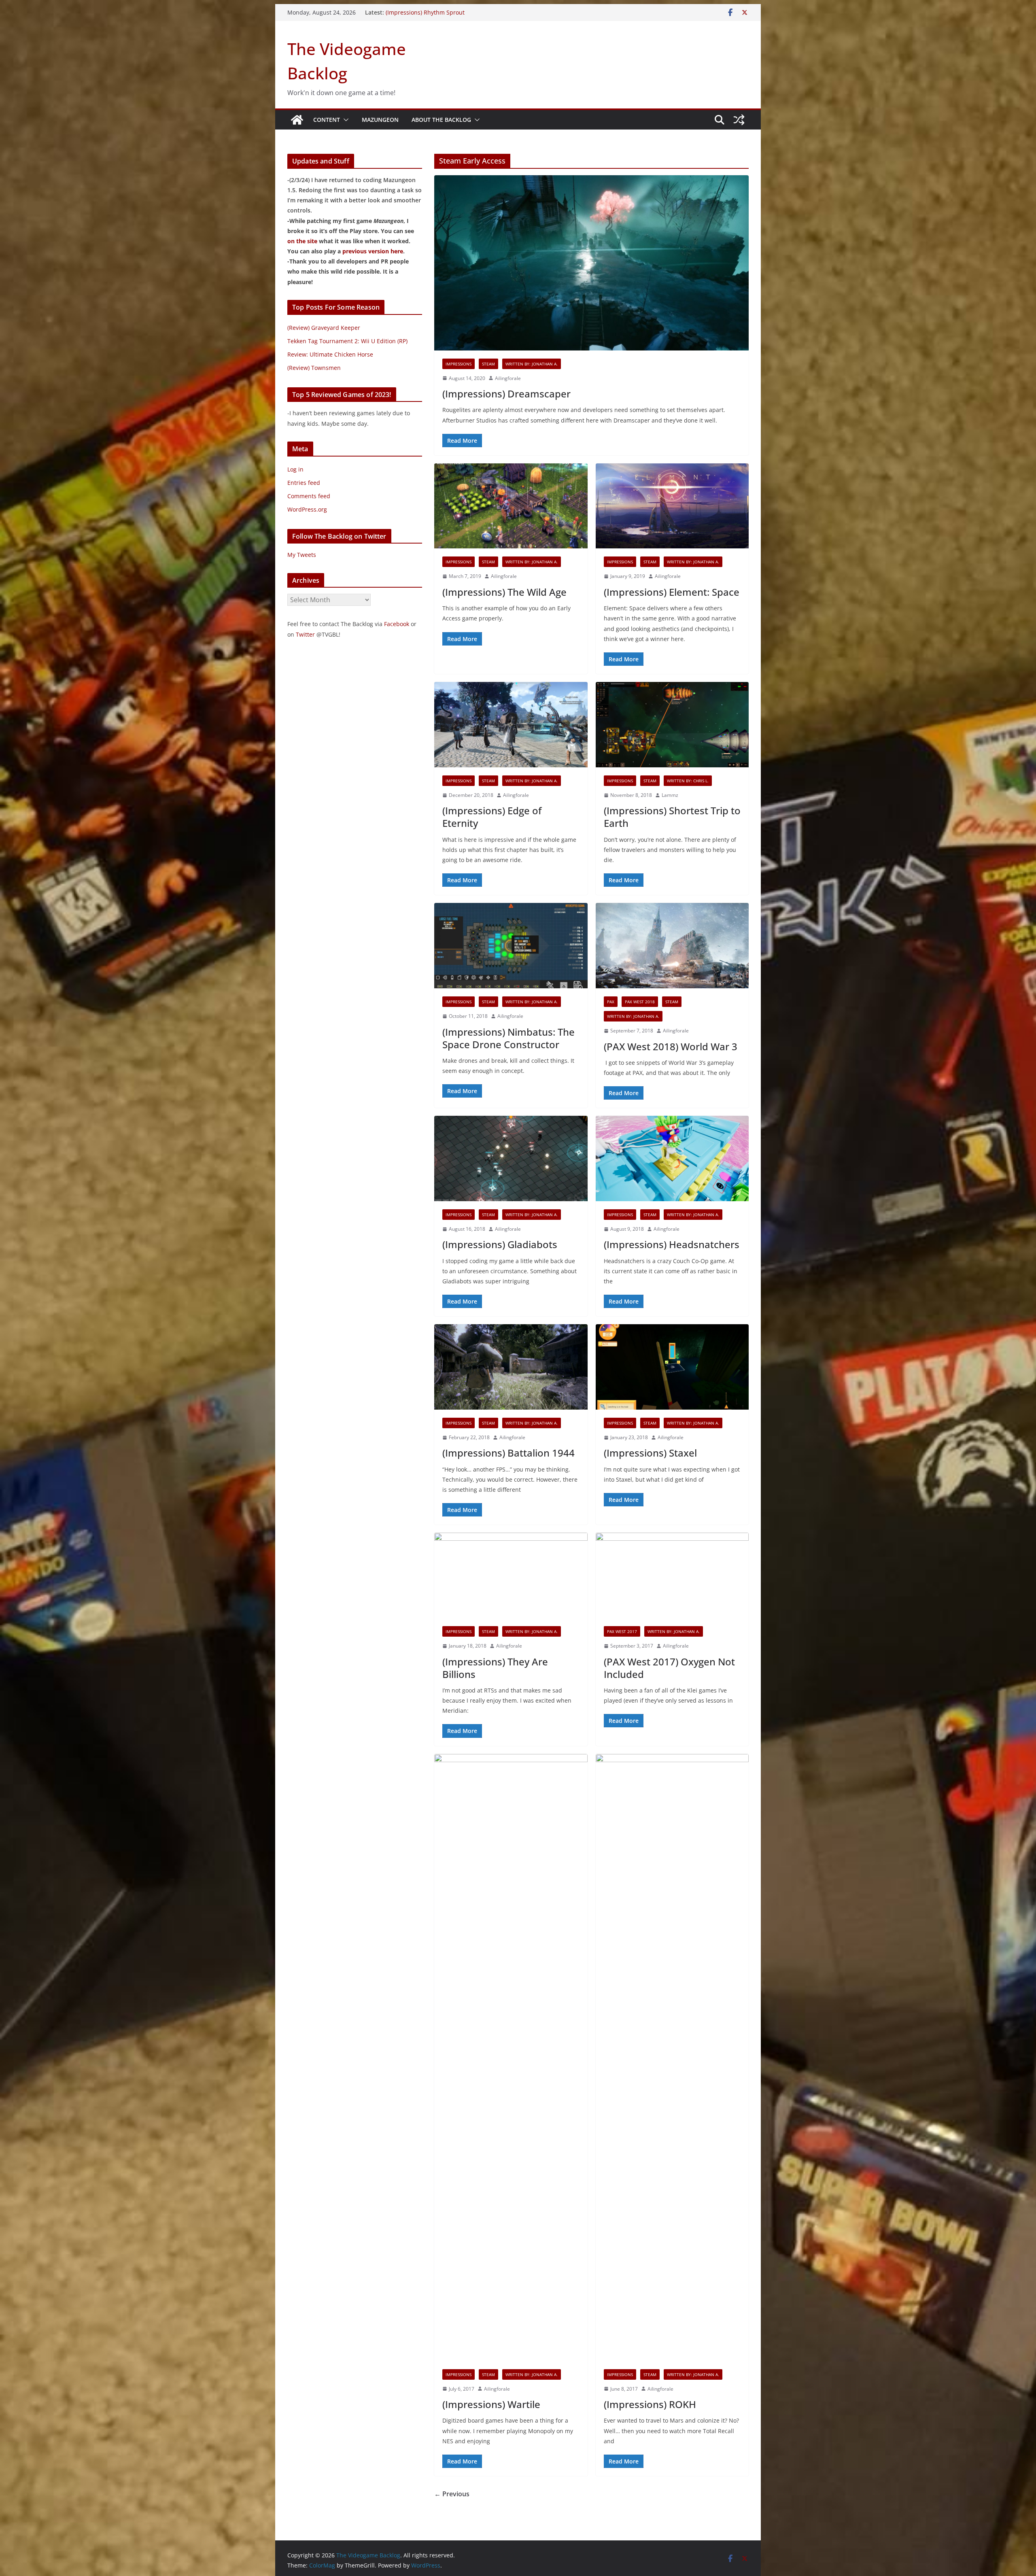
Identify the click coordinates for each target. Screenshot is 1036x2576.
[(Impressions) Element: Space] (672, 506)
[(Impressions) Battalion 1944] (511, 1367)
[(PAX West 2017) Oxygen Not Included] (672, 1575)
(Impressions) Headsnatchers (672, 1244)
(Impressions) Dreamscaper (506, 394)
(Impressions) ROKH (650, 2404)
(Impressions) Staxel (650, 1453)
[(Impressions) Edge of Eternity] (511, 725)
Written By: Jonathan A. (532, 364)
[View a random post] (739, 120)
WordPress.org (307, 509)
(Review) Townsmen (314, 368)
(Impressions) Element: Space (672, 592)
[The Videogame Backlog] (297, 120)
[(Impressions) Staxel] (672, 1367)
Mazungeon (380, 120)
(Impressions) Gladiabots (500, 1244)
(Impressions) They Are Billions (495, 1668)
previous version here (373, 251)
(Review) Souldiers (410, 12)
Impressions (459, 364)
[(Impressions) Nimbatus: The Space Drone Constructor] (511, 946)
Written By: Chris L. (688, 781)
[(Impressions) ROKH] (672, 2058)
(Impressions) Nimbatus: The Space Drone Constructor (508, 1038)
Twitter (305, 634)
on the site (302, 241)
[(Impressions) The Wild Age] (511, 506)
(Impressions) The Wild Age (504, 592)
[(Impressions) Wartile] (511, 2058)
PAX (611, 1002)
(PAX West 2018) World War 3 (671, 1046)
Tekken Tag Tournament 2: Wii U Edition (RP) (347, 341)
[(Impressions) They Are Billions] (511, 1575)
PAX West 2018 (640, 1002)
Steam (488, 364)
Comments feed (309, 496)
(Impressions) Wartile (491, 2404)
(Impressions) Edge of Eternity (492, 817)
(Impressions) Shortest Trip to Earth (672, 817)
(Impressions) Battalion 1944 (508, 1453)
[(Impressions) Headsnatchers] (672, 1158)
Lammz (670, 795)
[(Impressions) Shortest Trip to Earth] (672, 725)
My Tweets (302, 555)
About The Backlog (441, 120)
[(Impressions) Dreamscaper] (591, 263)
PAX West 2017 (622, 1631)
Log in (295, 469)
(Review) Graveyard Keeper (324, 328)
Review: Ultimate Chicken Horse (330, 354)
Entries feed (304, 483)
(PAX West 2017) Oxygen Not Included (669, 1668)
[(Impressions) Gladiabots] (511, 1158)
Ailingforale (508, 378)
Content (327, 120)
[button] (344, 120)
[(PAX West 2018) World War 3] (672, 946)
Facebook (397, 624)
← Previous (452, 2494)
